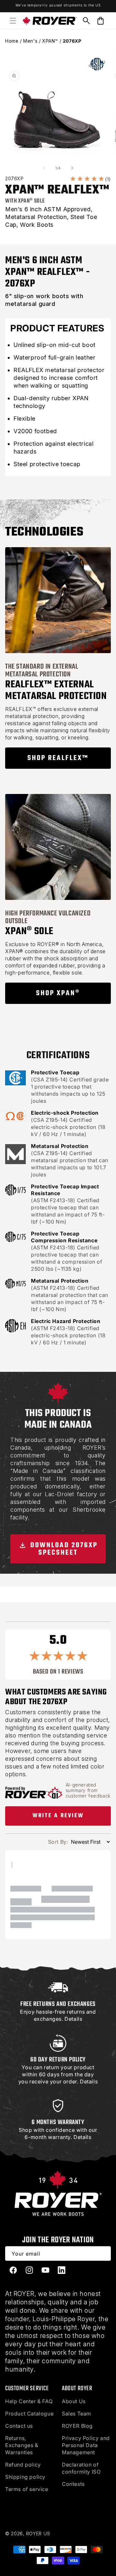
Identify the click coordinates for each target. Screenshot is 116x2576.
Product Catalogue (29, 2414)
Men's (30, 41)
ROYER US (38, 2534)
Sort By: (58, 1842)
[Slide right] (72, 168)
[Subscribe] (104, 2253)
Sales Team (77, 2414)
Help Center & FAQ (29, 2401)
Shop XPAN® (58, 993)
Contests (73, 2484)
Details (73, 2019)
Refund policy (23, 2465)
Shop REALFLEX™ (58, 758)
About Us (74, 2401)
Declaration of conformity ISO (81, 2468)
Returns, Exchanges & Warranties (22, 2445)
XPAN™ (50, 41)
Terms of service (27, 2489)
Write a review (58, 1816)
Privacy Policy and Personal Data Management (86, 2445)
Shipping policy (25, 2477)
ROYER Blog (77, 2426)
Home (12, 41)
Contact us (19, 2426)
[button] (13, 21)
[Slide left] (44, 168)
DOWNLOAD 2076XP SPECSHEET (63, 1549)
